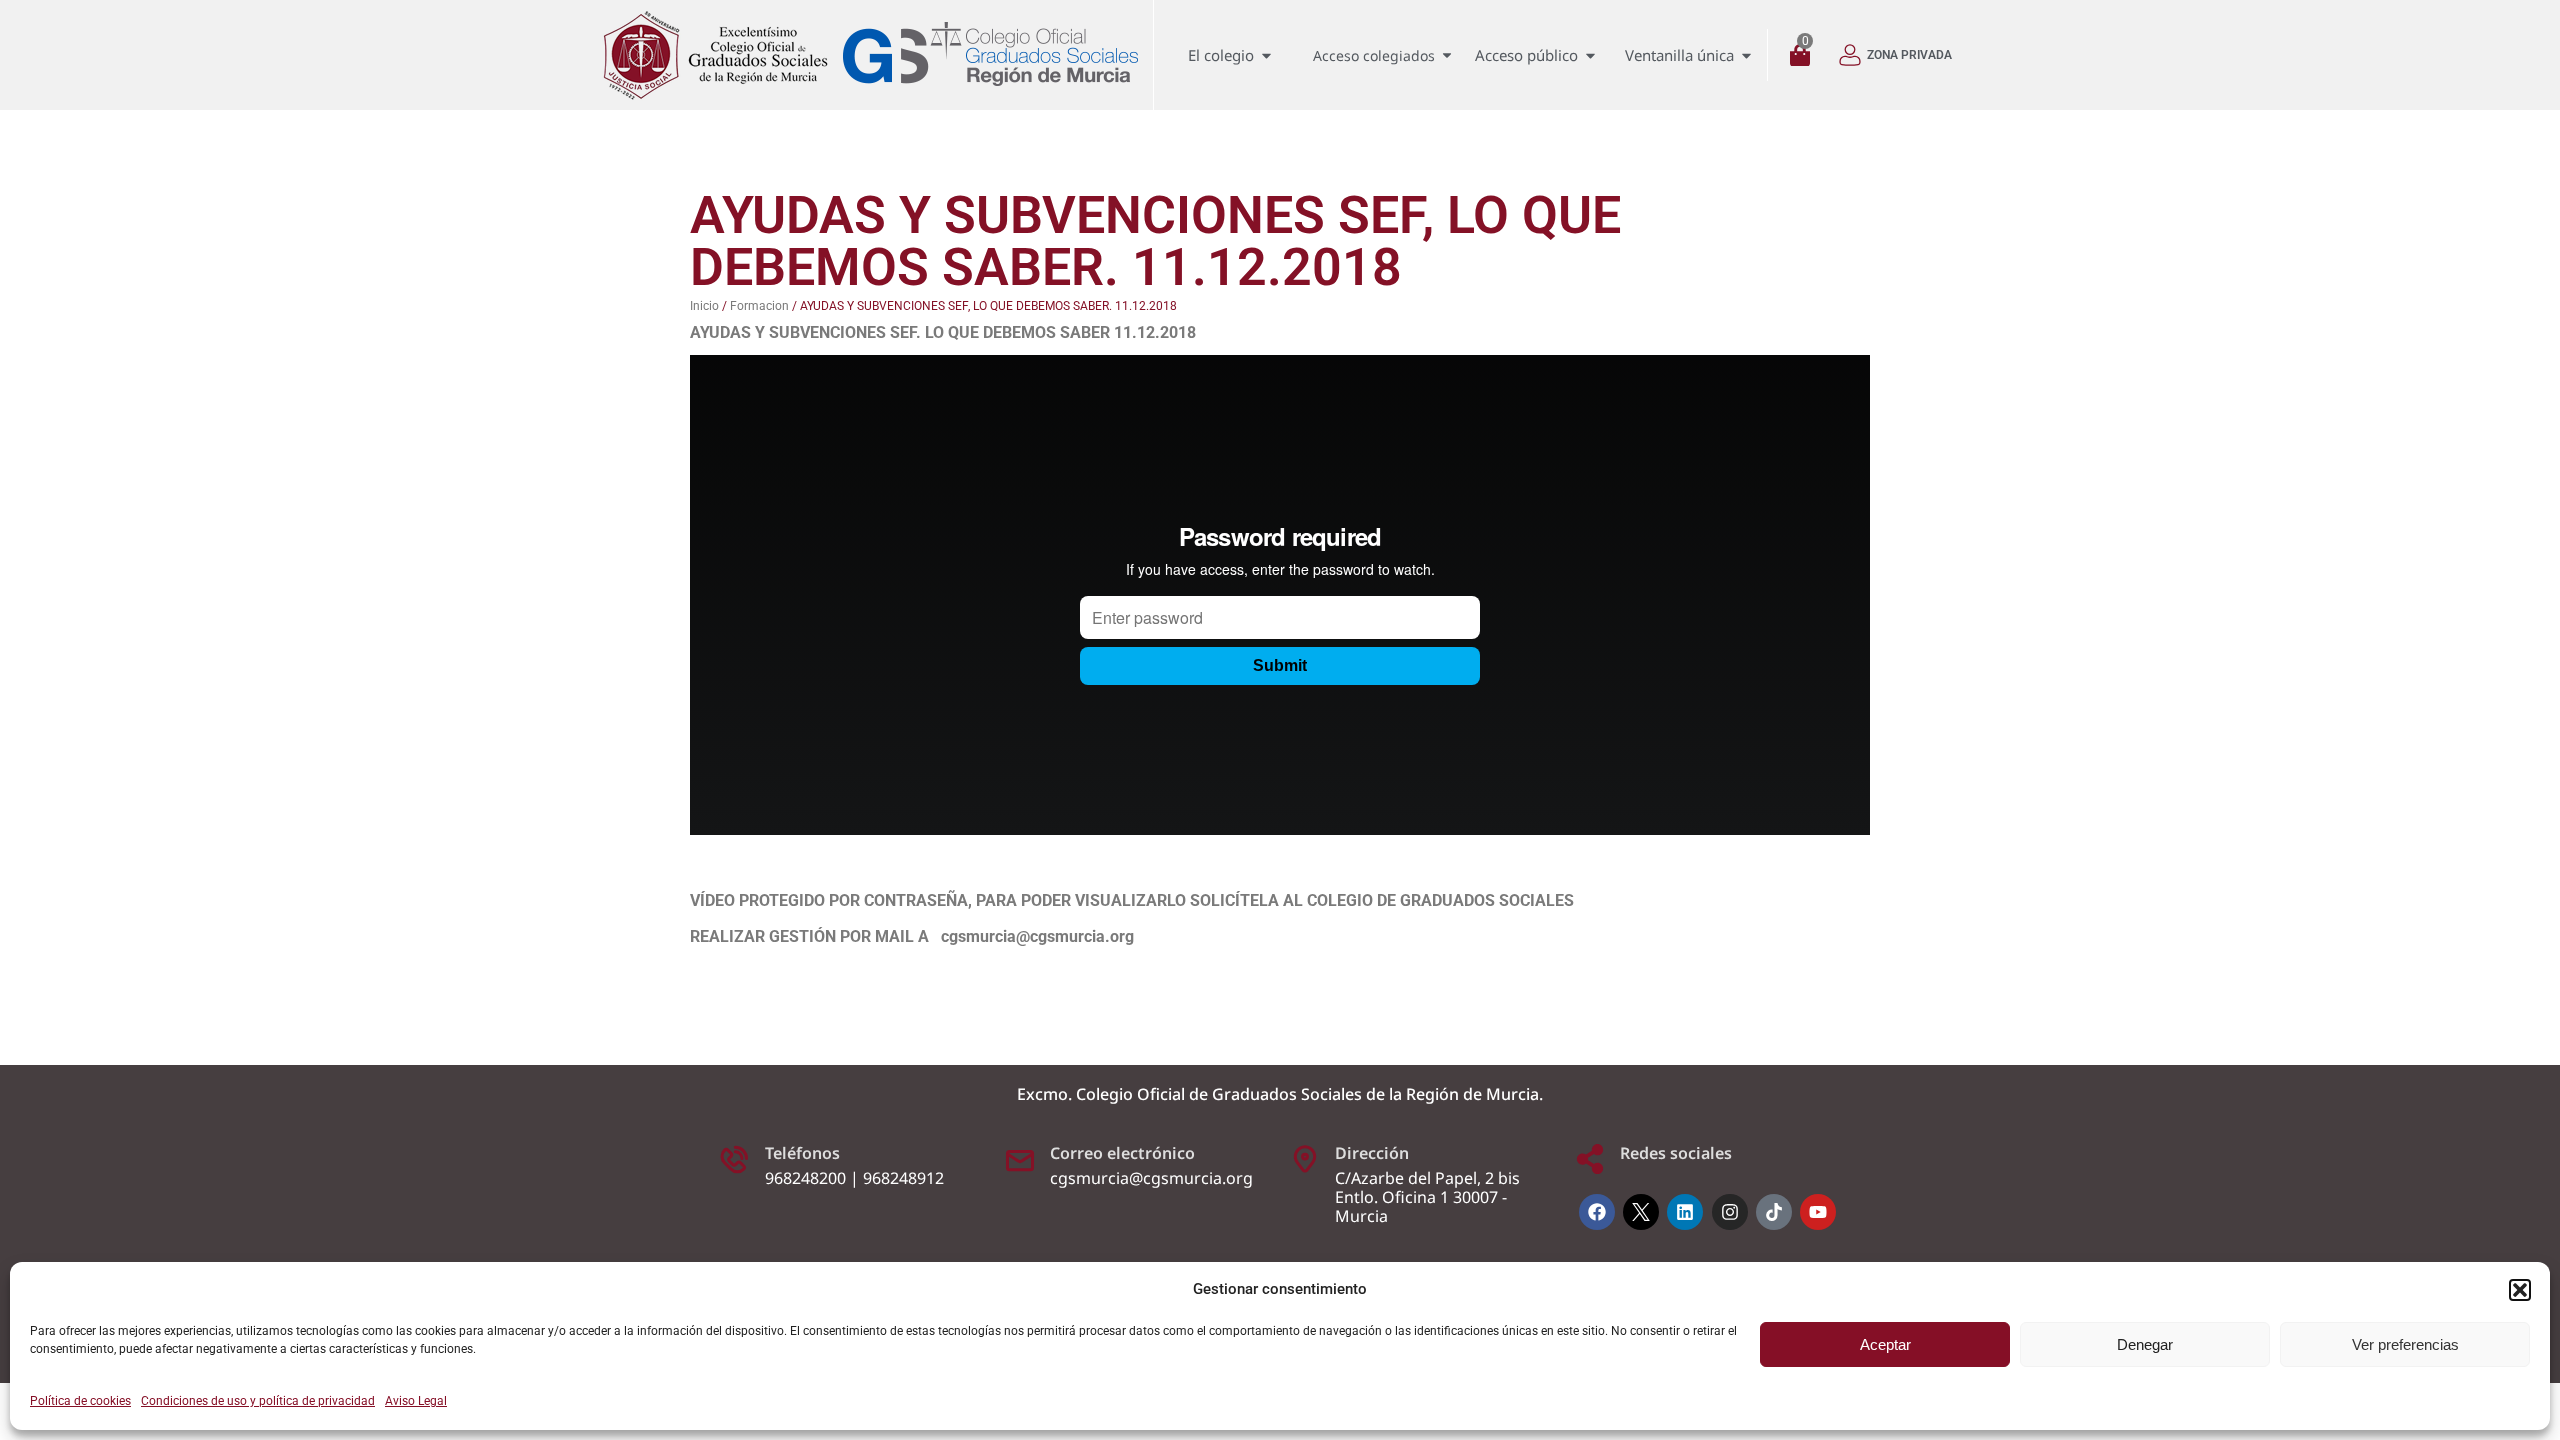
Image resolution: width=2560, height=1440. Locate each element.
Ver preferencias (2405, 1344)
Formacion (759, 306)
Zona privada (1909, 55)
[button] (2520, 1290)
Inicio (704, 306)
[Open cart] (1805, 55)
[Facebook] (1597, 1212)
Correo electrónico (1122, 1153)
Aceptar (1885, 1344)
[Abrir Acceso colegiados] (1447, 55)
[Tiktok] (1774, 1212)
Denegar (2145, 1344)
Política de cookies (80, 1401)
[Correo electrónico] (1020, 1159)
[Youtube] (1818, 1212)
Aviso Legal (416, 1401)
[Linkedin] (1685, 1212)
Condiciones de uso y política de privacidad (258, 1401)
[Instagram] (1730, 1212)
